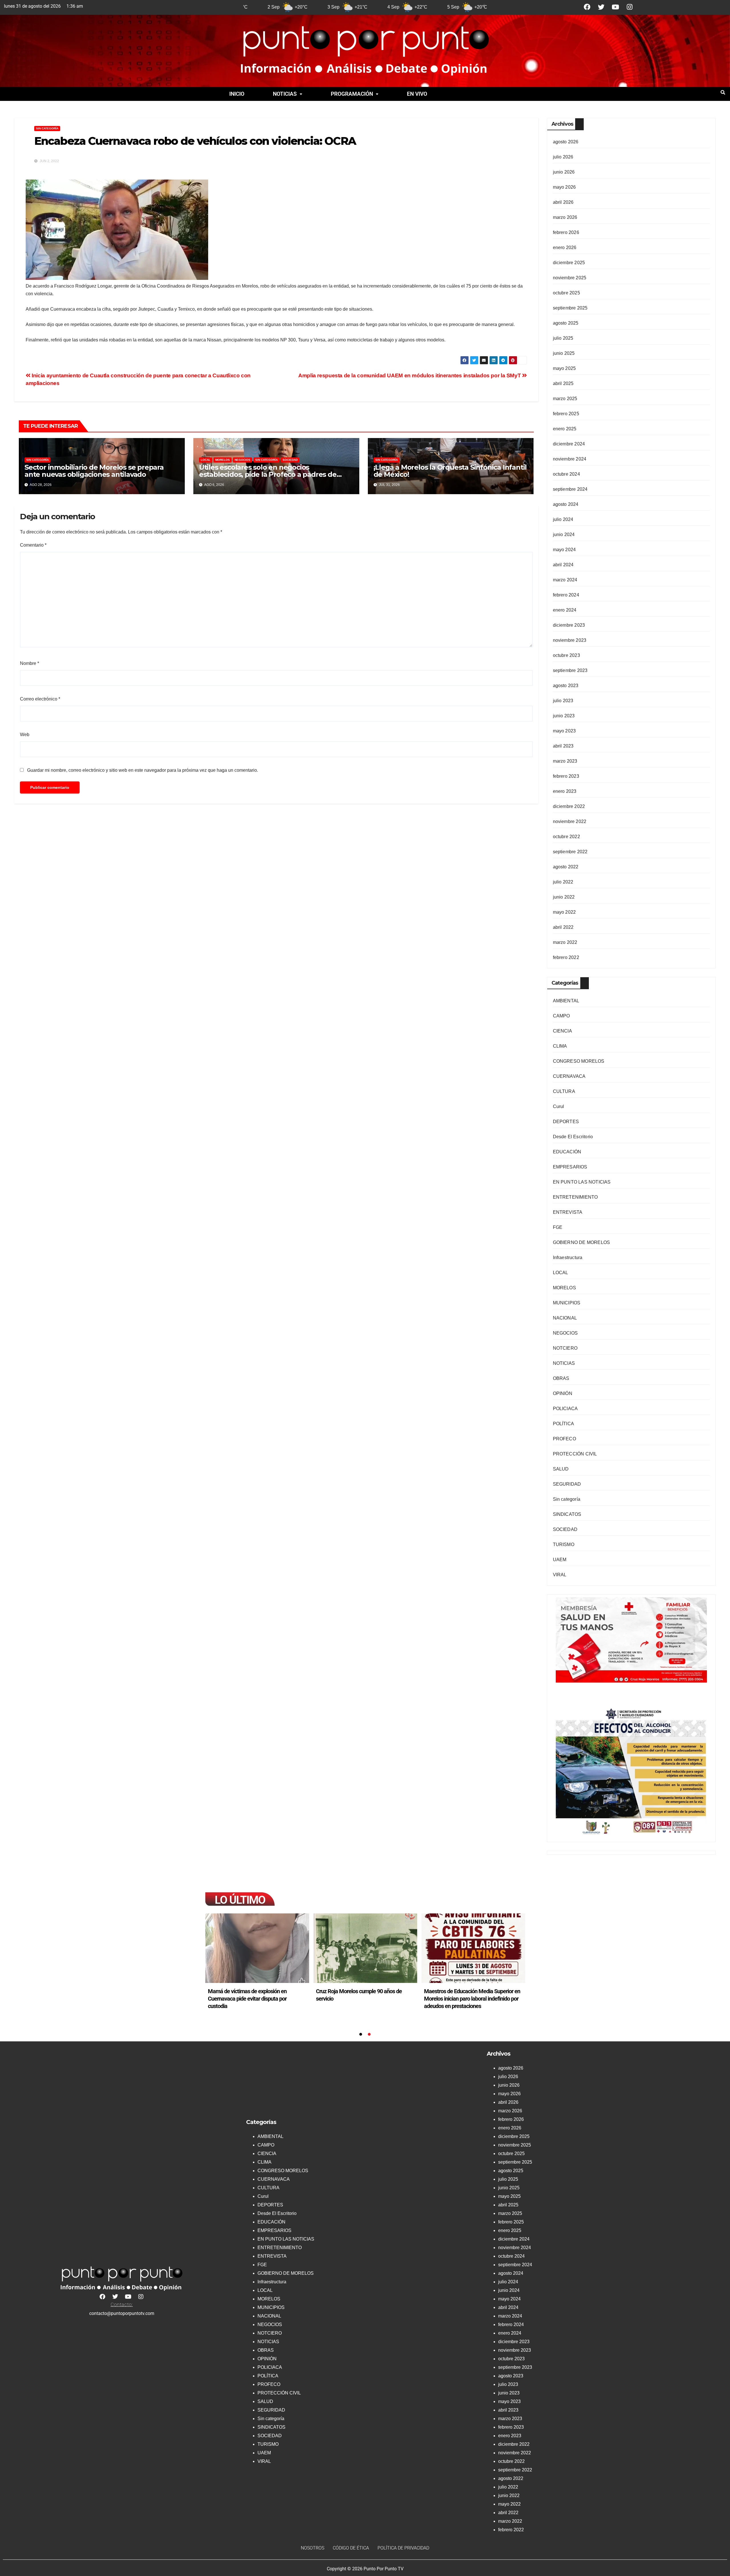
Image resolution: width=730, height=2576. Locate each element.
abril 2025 (563, 383)
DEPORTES (566, 1122)
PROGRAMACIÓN (352, 94)
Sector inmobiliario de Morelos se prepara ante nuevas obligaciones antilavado (94, 471)
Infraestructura (568, 1258)
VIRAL (560, 1575)
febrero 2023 (566, 776)
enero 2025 (565, 429)
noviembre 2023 (570, 640)
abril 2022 (563, 927)
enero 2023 (565, 791)
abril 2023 (563, 746)
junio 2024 (564, 534)
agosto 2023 (566, 686)
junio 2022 (564, 897)
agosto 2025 (566, 323)
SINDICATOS (567, 1514)
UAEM (560, 1560)
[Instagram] (630, 7)
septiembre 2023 (570, 670)
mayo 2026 (564, 187)
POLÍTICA (564, 1424)
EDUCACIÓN (567, 1152)
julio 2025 (563, 338)
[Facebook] (587, 7)
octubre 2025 (566, 293)
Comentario (33, 545)
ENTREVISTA (568, 1212)
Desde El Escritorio (573, 1137)
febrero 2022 (566, 957)
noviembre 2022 (570, 821)
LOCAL (206, 460)
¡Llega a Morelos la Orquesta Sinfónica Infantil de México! (450, 471)
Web (25, 735)
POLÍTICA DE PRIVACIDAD (403, 2548)
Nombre (30, 663)
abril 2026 (563, 202)
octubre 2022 (566, 837)
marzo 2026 (565, 217)
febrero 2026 (566, 232)
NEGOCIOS (243, 460)
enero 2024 (565, 610)
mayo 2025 (564, 368)
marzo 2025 (565, 399)
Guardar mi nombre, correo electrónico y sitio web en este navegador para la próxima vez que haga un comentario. (143, 770)
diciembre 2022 (569, 806)
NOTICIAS (285, 94)
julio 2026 (563, 157)
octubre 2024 (566, 474)
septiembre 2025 (570, 308)
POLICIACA (565, 1409)
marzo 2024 (565, 580)
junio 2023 (564, 716)
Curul (559, 1106)
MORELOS (223, 460)
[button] (288, 94)
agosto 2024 (566, 504)
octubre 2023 (566, 655)
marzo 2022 (565, 942)
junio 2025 (564, 353)
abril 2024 (563, 565)
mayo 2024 (564, 550)
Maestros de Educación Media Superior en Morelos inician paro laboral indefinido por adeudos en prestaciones (472, 1999)
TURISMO (564, 1544)
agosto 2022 (566, 867)
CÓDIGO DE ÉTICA (351, 2548)
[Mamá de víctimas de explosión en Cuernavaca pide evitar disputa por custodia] (257, 1948)
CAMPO (561, 1016)
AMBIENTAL (566, 1001)
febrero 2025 (566, 414)
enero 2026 (565, 248)
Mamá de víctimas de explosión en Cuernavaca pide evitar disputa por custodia (247, 1999)
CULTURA (564, 1091)
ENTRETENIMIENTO (575, 1197)
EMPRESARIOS (570, 1167)
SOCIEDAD (290, 460)
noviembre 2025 (570, 278)
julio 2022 (563, 882)
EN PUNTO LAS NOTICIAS (582, 1182)
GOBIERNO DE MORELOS (582, 1242)
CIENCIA (562, 1031)
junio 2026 (564, 172)
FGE (558, 1227)
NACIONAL (565, 1318)
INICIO (237, 94)
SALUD (561, 1469)
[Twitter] (601, 7)
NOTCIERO (565, 1348)
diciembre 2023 (569, 625)
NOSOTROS (313, 2548)
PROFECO (564, 1439)
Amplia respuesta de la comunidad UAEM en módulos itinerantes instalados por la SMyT (410, 375)
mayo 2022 (564, 912)
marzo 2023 (565, 761)
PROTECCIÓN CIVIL (575, 1454)
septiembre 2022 (570, 852)
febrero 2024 (566, 595)
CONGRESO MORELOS (579, 1061)
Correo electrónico (40, 699)
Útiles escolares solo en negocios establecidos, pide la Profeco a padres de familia (268, 474)
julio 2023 (563, 701)
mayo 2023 (564, 731)
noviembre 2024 (570, 459)
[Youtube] (616, 7)
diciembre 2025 (569, 263)
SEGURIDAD (567, 1484)
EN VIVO (417, 94)
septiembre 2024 (570, 489)
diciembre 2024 (569, 444)
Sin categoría (47, 128)
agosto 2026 (566, 142)
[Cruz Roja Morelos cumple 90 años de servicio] (365, 1948)
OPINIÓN (563, 1393)
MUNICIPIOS (567, 1303)
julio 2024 (563, 519)
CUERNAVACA (569, 1076)
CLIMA (560, 1046)
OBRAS (561, 1378)
